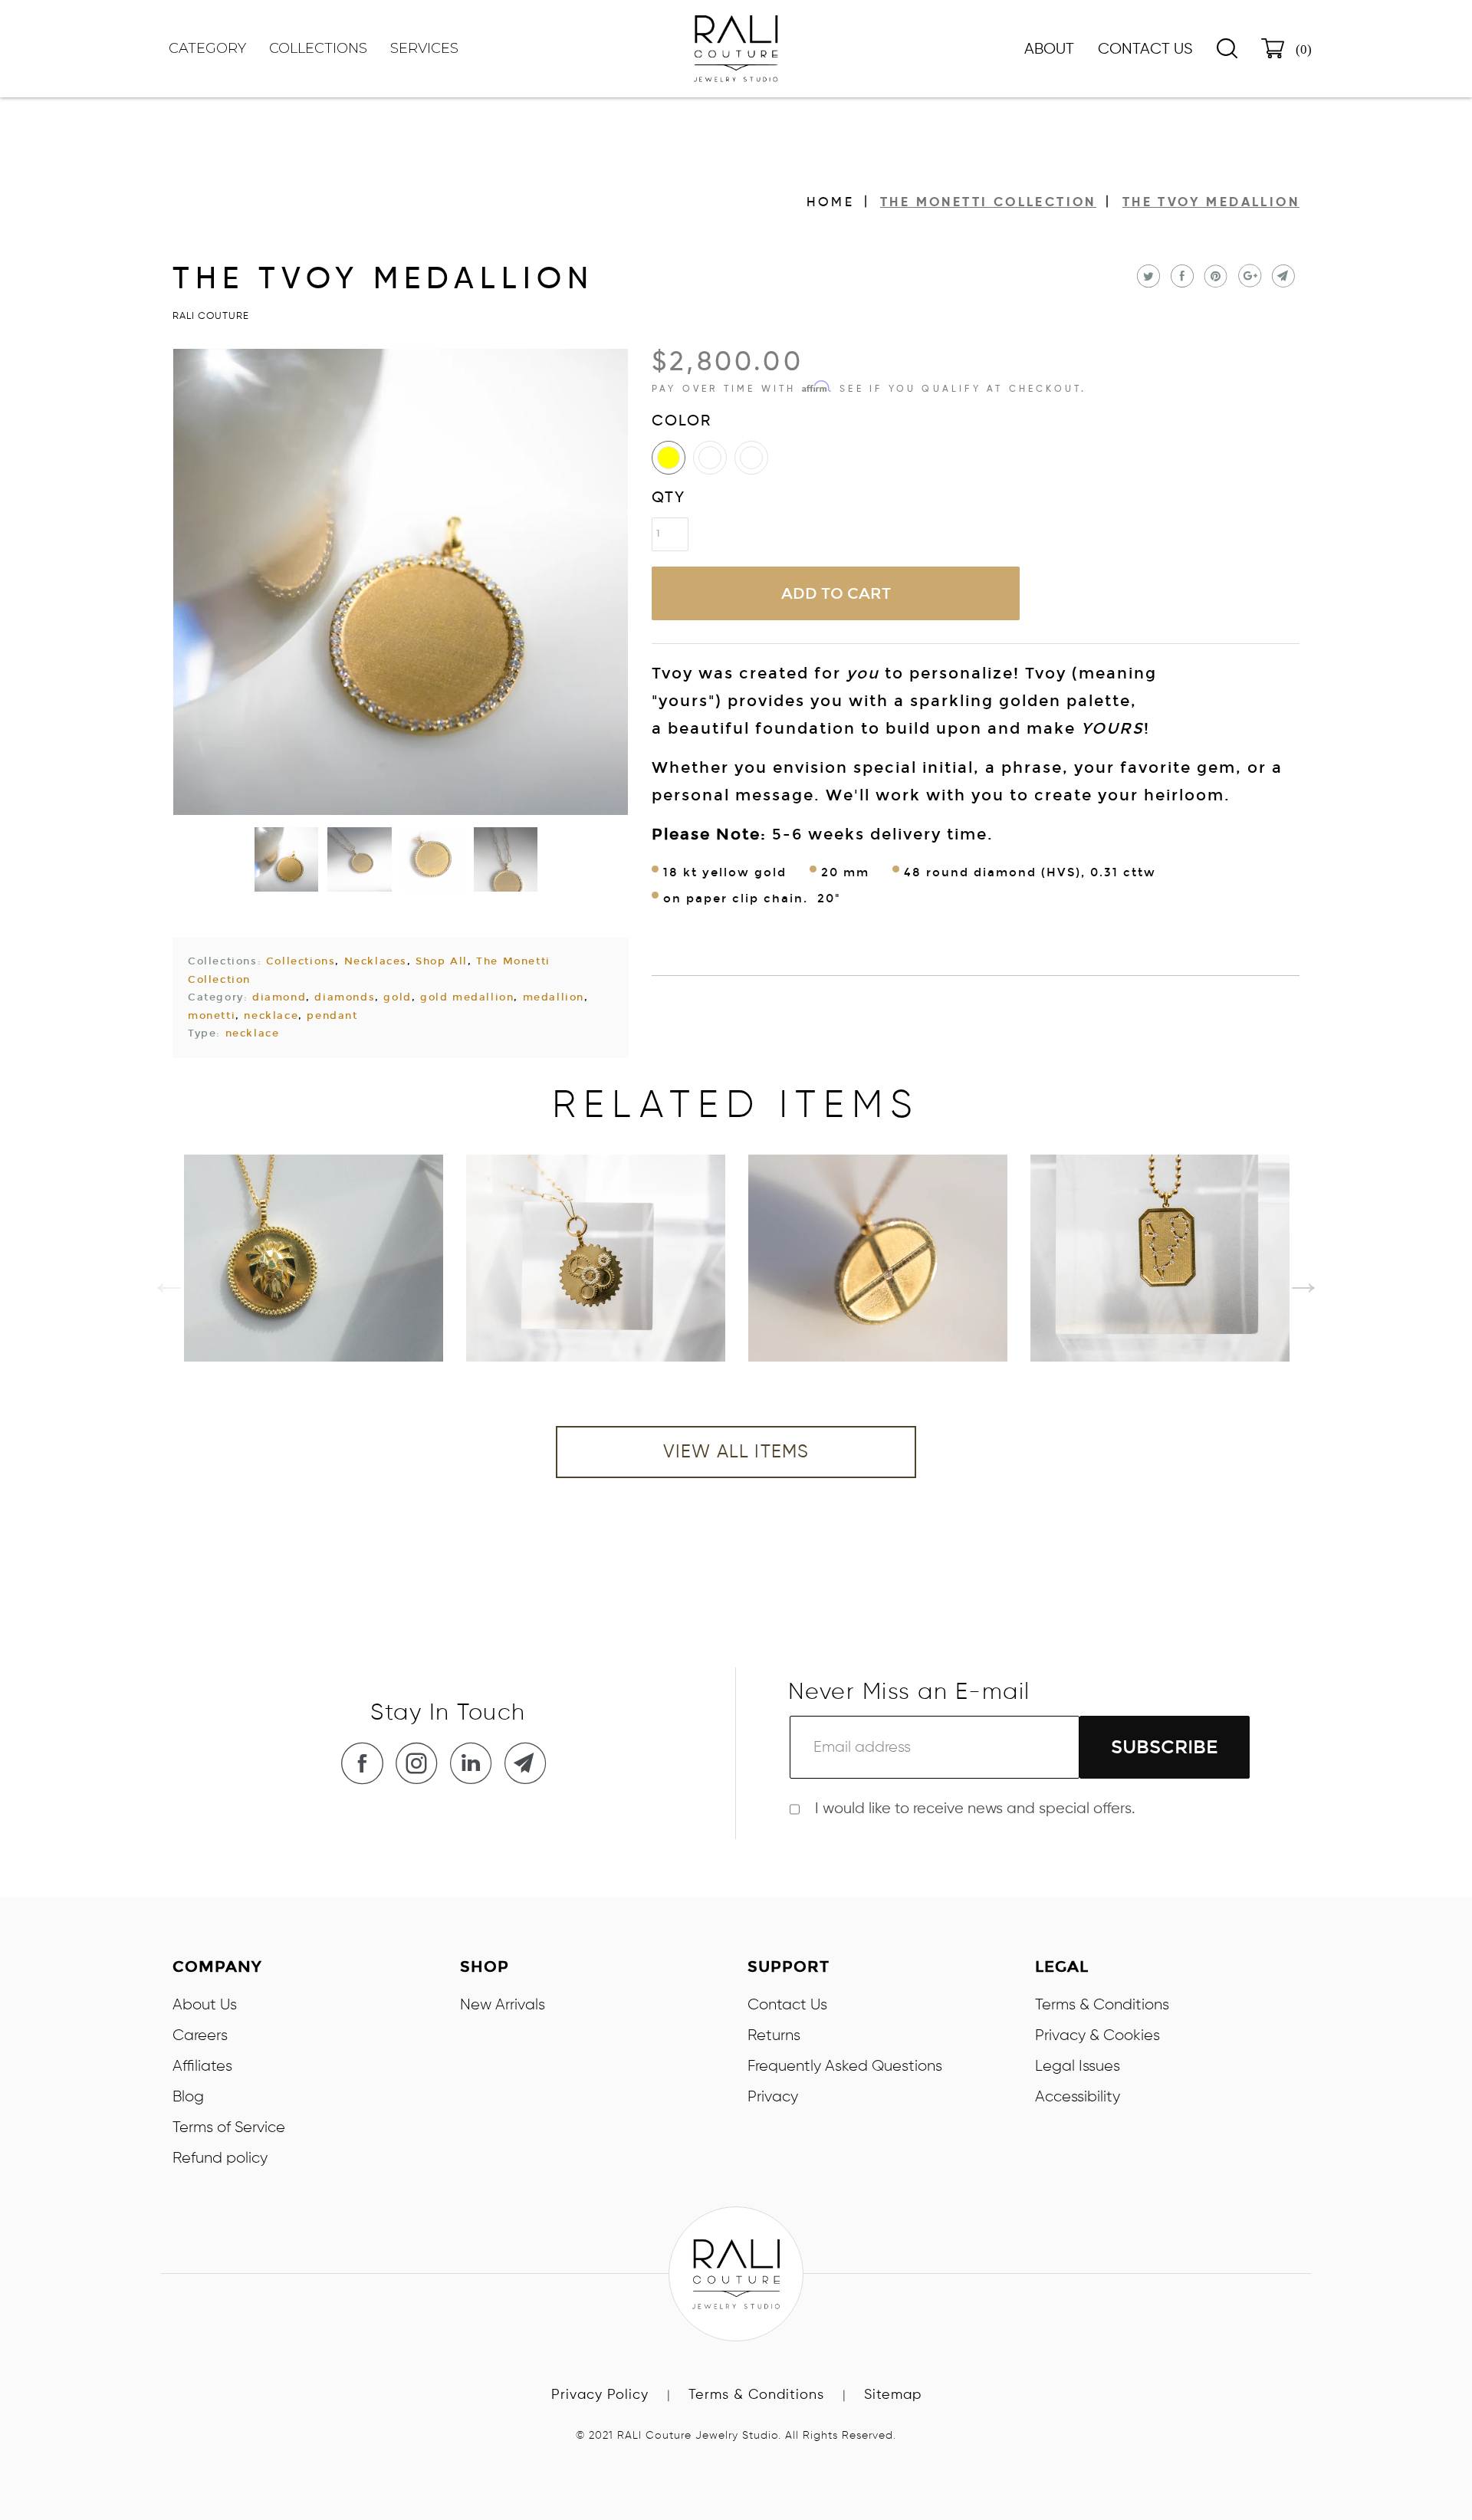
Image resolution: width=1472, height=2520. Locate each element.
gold (397, 997)
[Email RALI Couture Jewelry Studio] (530, 1763)
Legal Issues (1078, 2066)
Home (830, 203)
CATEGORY (207, 48)
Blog (188, 2097)
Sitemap (893, 2395)
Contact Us (1145, 50)
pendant (332, 1016)
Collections (301, 961)
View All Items (736, 1452)
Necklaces (376, 961)
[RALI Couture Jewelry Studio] (736, 49)
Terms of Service (229, 2127)
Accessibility (1078, 2097)
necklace (271, 1016)
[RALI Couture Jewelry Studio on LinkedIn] (475, 1763)
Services (424, 48)
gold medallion (467, 997)
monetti (212, 1016)
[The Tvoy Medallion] (401, 582)
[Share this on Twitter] (1147, 276)
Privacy (773, 2097)
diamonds (345, 997)
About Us (205, 2005)
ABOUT (1049, 50)
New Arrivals (503, 2005)
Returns (774, 2035)
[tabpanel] (314, 1258)
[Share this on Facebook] (1180, 276)
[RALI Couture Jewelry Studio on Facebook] (366, 1763)
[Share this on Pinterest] (1214, 276)
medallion (554, 997)
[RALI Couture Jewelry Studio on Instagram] (421, 1763)
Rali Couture (211, 316)
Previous (157, 1270)
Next (1292, 1270)
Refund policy (220, 2158)
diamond (279, 997)
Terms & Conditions (1102, 2005)
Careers (200, 2035)
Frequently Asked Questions (845, 2066)
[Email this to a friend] (1281, 276)
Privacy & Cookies (1097, 2035)
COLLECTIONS (318, 48)
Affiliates (202, 2066)
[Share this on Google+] (1248, 276)
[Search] (1227, 48)
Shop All (442, 961)
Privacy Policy (600, 2395)
